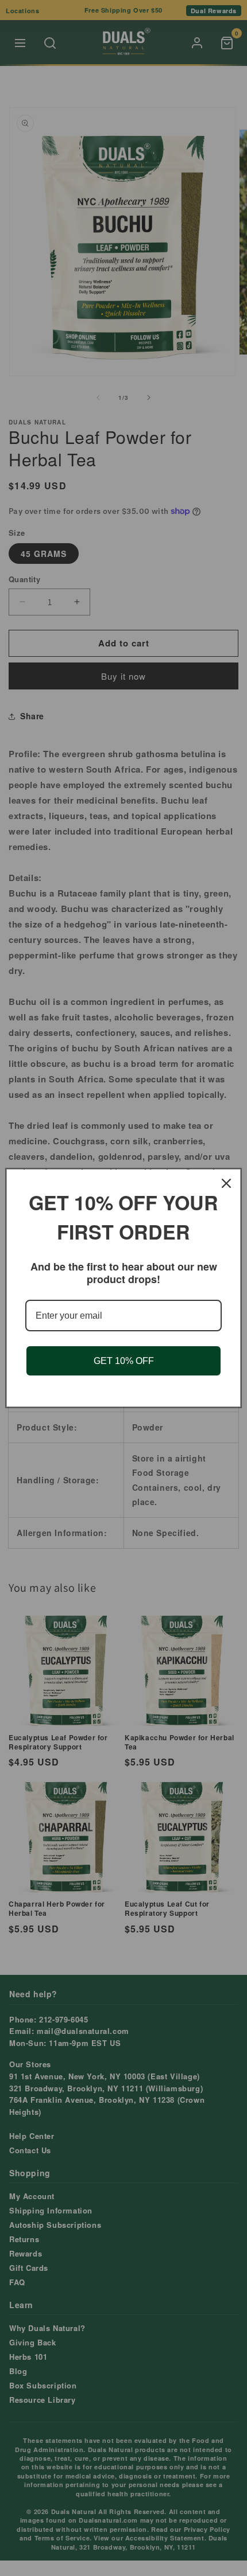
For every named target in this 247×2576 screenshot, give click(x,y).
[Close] (226, 1183)
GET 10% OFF (124, 1361)
